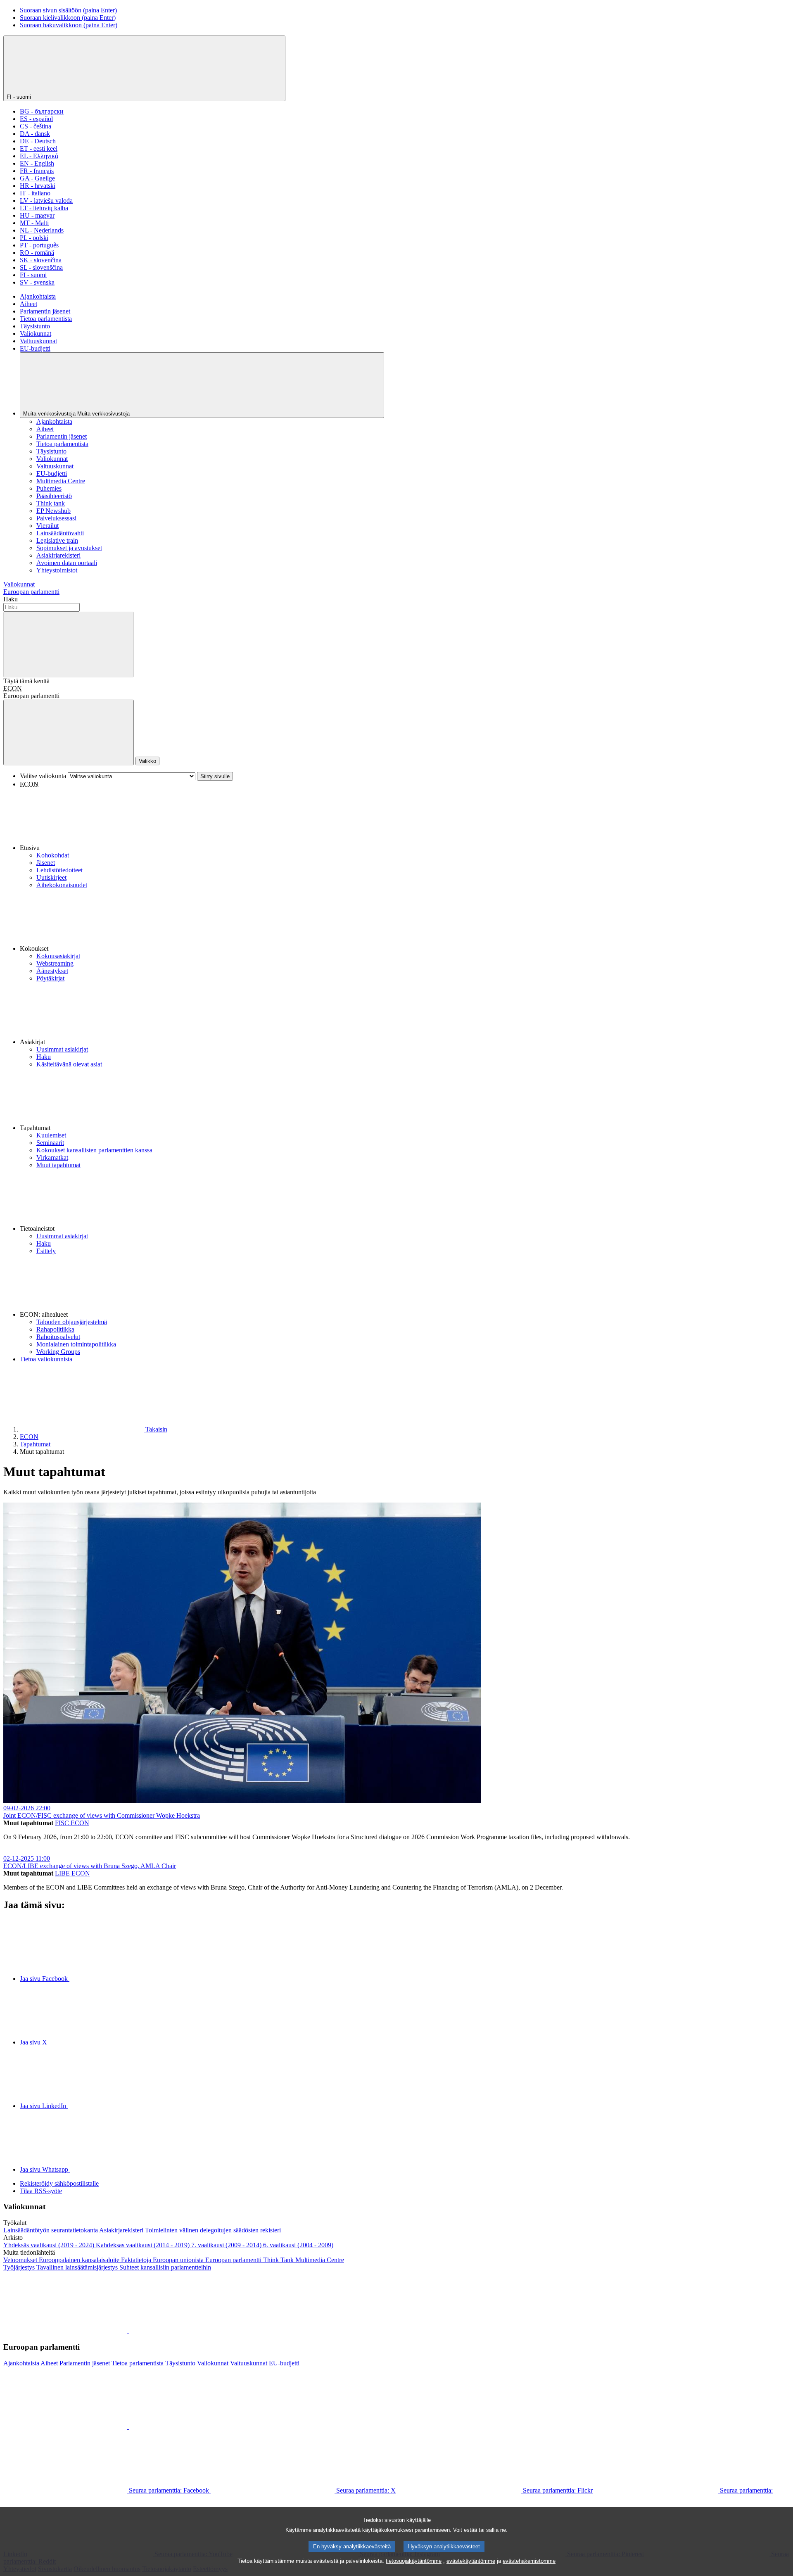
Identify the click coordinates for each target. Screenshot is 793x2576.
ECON (13, 688)
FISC (63, 1823)
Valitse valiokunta (43, 776)
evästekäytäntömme (471, 2561)
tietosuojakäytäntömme (414, 2561)
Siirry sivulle (215, 776)
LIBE (63, 1873)
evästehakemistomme (529, 2561)
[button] (405, 820)
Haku (11, 599)
